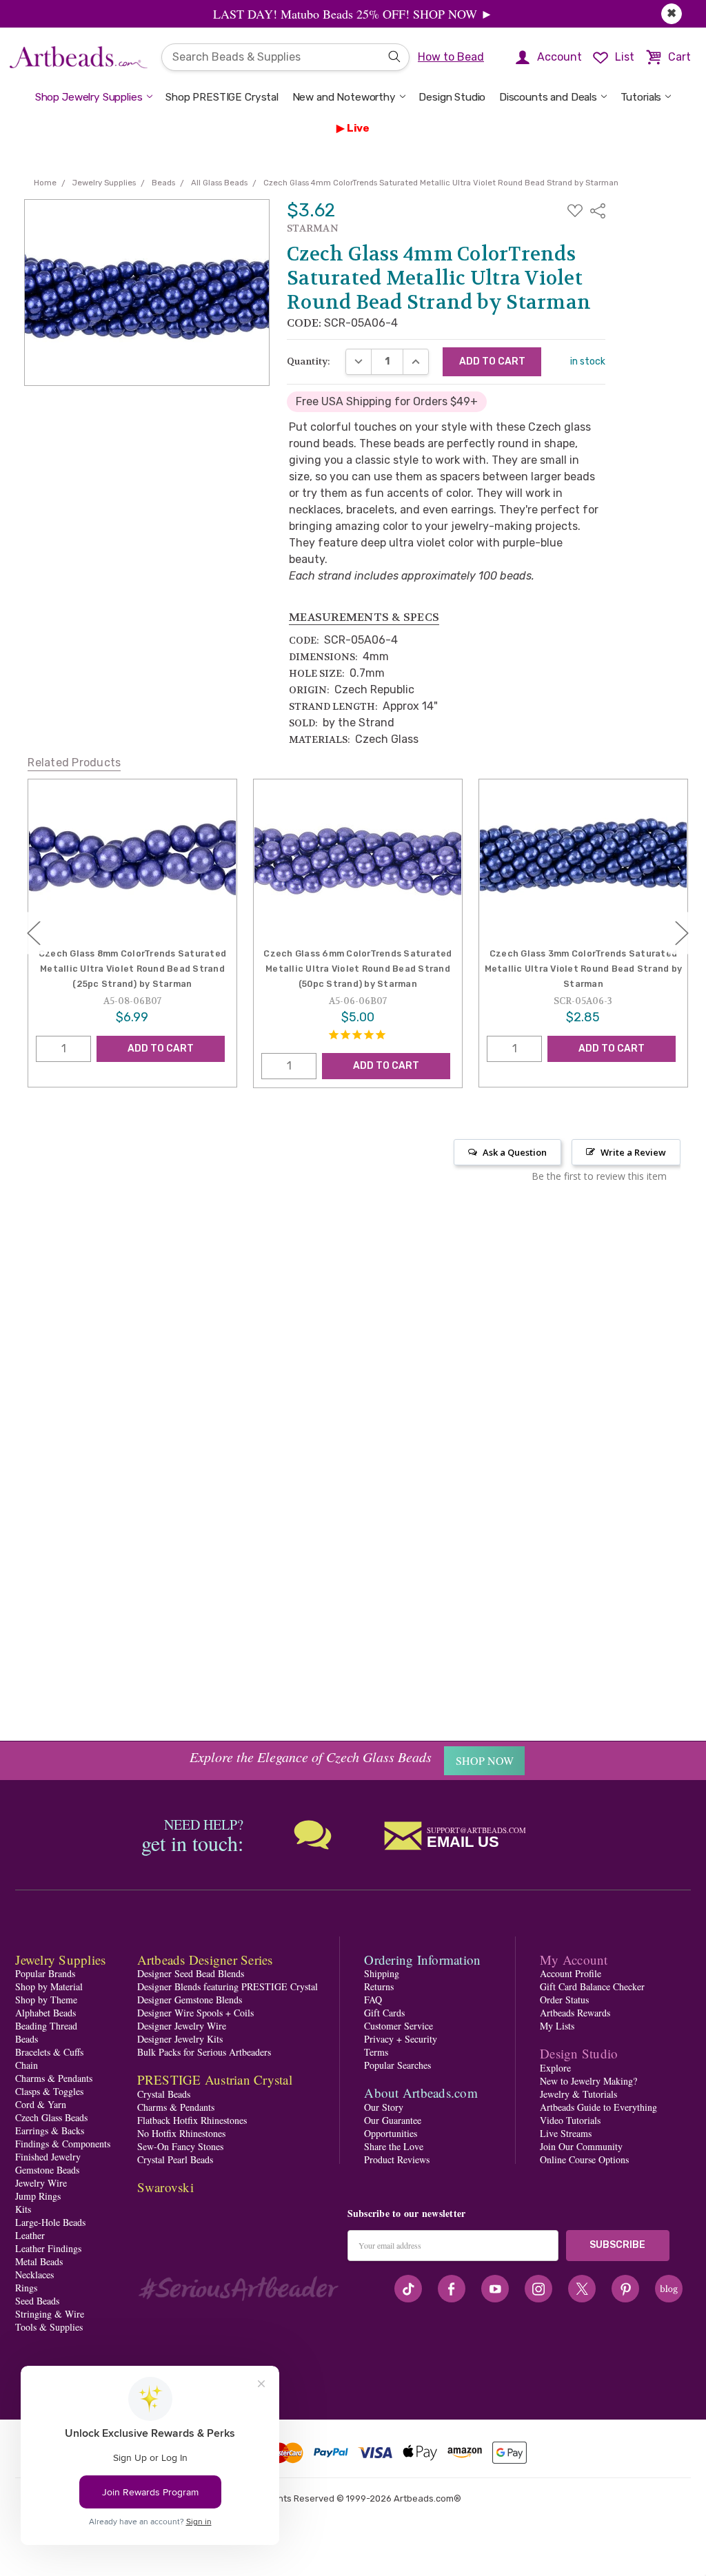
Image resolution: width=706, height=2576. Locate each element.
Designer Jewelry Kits (180, 2039)
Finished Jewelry (48, 2157)
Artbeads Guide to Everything (598, 2107)
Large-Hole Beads (50, 2222)
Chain (27, 2065)
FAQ (373, 2000)
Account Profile (571, 1973)
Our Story (384, 2107)
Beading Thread (46, 2026)
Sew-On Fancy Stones (180, 2146)
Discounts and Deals (548, 97)
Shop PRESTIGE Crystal (222, 97)
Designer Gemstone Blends (190, 2000)
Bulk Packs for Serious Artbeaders (204, 2052)
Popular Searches (397, 2065)
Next (682, 933)
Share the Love (394, 2146)
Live (358, 128)
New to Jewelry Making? (588, 2081)
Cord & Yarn (41, 2104)
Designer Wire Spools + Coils (195, 2013)
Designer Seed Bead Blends (191, 1973)
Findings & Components (63, 2144)
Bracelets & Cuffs (49, 2052)
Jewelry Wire (41, 2183)
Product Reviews (397, 2159)
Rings (26, 2288)
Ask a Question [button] (515, 1152)
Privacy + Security (401, 2039)
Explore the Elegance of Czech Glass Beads (311, 1757)
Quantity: (309, 361)
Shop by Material (49, 1986)
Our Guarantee (393, 2120)
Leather (30, 2235)
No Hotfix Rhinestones (181, 2133)
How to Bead (451, 57)
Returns (379, 1986)
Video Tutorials (570, 2120)
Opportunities (391, 2133)
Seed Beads (37, 2301)
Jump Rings (38, 2196)
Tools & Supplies (49, 2327)
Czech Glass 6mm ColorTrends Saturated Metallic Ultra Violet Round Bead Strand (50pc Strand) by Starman (133, 969)
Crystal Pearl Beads (175, 2159)
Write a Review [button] (633, 1152)
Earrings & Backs (50, 2130)
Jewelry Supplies (60, 1960)
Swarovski (165, 2187)
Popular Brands (45, 1973)
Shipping (382, 1973)
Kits (23, 2209)
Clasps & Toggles (49, 2091)
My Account (574, 1960)
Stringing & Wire (50, 2314)
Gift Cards (384, 2013)
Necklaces (34, 2275)
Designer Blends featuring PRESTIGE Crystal (228, 1986)
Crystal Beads (164, 2094)
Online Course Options (584, 2159)
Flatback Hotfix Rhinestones (192, 2120)
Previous (34, 933)
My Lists (557, 2026)
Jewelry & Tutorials (578, 2094)
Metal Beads (39, 2261)
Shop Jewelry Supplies (89, 97)
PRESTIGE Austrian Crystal (215, 2079)
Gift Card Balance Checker (592, 1986)
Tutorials (641, 97)
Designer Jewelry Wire (182, 2026)
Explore (555, 2068)
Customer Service (399, 2026)
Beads (27, 2039)
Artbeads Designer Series (205, 1960)
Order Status (564, 2000)
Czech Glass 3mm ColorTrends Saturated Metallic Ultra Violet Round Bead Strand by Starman (358, 969)
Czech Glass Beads (51, 2117)
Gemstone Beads (47, 2170)
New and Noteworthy (344, 97)
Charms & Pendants (54, 2078)
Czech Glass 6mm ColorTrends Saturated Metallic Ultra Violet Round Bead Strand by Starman (584, 969)
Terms (376, 2052)
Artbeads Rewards (575, 2013)
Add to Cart (161, 1066)
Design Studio (452, 97)
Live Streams (566, 2133)
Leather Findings (48, 2248)
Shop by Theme (46, 2000)
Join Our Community (581, 2146)
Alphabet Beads (46, 2013)
